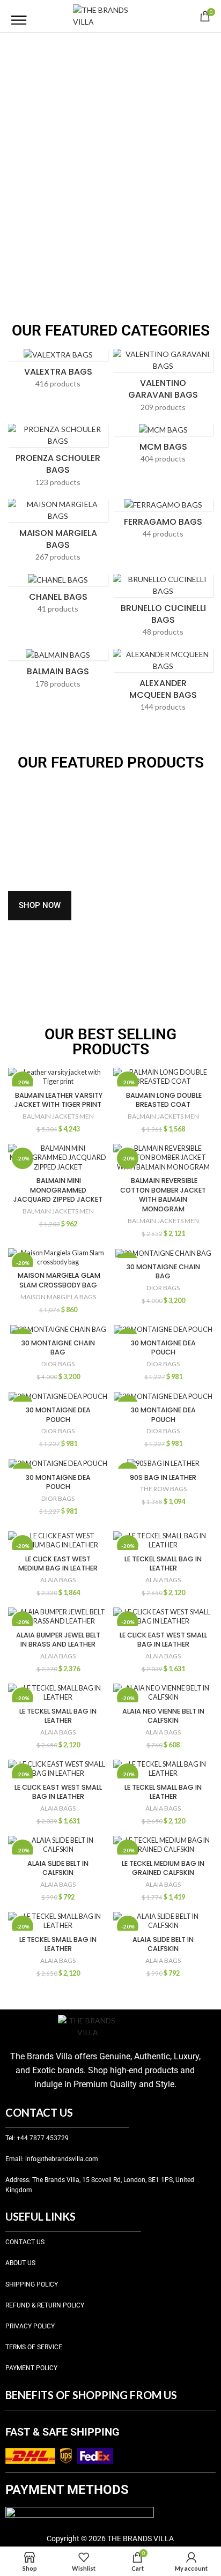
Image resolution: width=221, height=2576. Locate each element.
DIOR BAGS (163, 1288)
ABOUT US (20, 2263)
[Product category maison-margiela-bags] (58, 534)
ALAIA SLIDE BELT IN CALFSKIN (58, 1868)
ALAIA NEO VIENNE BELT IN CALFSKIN (163, 1716)
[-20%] (163, 1253)
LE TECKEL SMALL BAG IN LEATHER (163, 1564)
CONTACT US (25, 2242)
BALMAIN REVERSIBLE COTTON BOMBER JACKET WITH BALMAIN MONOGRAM (163, 1195)
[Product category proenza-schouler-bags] (58, 459)
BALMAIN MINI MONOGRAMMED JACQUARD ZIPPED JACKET (58, 1190)
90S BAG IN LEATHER (163, 1477)
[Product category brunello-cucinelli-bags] (163, 609)
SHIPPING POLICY (32, 2284)
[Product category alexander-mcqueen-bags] (163, 684)
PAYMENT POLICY (31, 2368)
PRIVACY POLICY (30, 2326)
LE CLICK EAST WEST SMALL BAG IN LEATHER (163, 1640)
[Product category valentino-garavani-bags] (163, 384)
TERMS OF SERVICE (34, 2347)
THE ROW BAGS (163, 1489)
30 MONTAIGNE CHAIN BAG (163, 1272)
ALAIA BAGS (58, 1580)
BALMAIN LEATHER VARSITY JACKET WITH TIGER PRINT (58, 1100)
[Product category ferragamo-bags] (163, 522)
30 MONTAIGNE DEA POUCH (163, 1348)
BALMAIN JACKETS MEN (58, 1116)
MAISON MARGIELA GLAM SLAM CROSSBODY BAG (58, 1280)
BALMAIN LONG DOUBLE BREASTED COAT (163, 1100)
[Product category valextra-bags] (58, 372)
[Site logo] (110, 15)
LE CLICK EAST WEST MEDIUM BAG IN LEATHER (58, 1564)
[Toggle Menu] (19, 16)
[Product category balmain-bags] (58, 672)
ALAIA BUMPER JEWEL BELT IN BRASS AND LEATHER (58, 1640)
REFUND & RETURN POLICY (45, 2305)
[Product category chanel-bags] (58, 597)
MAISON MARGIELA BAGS (58, 1297)
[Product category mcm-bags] (163, 447)
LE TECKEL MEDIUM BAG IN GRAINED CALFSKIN (163, 1868)
